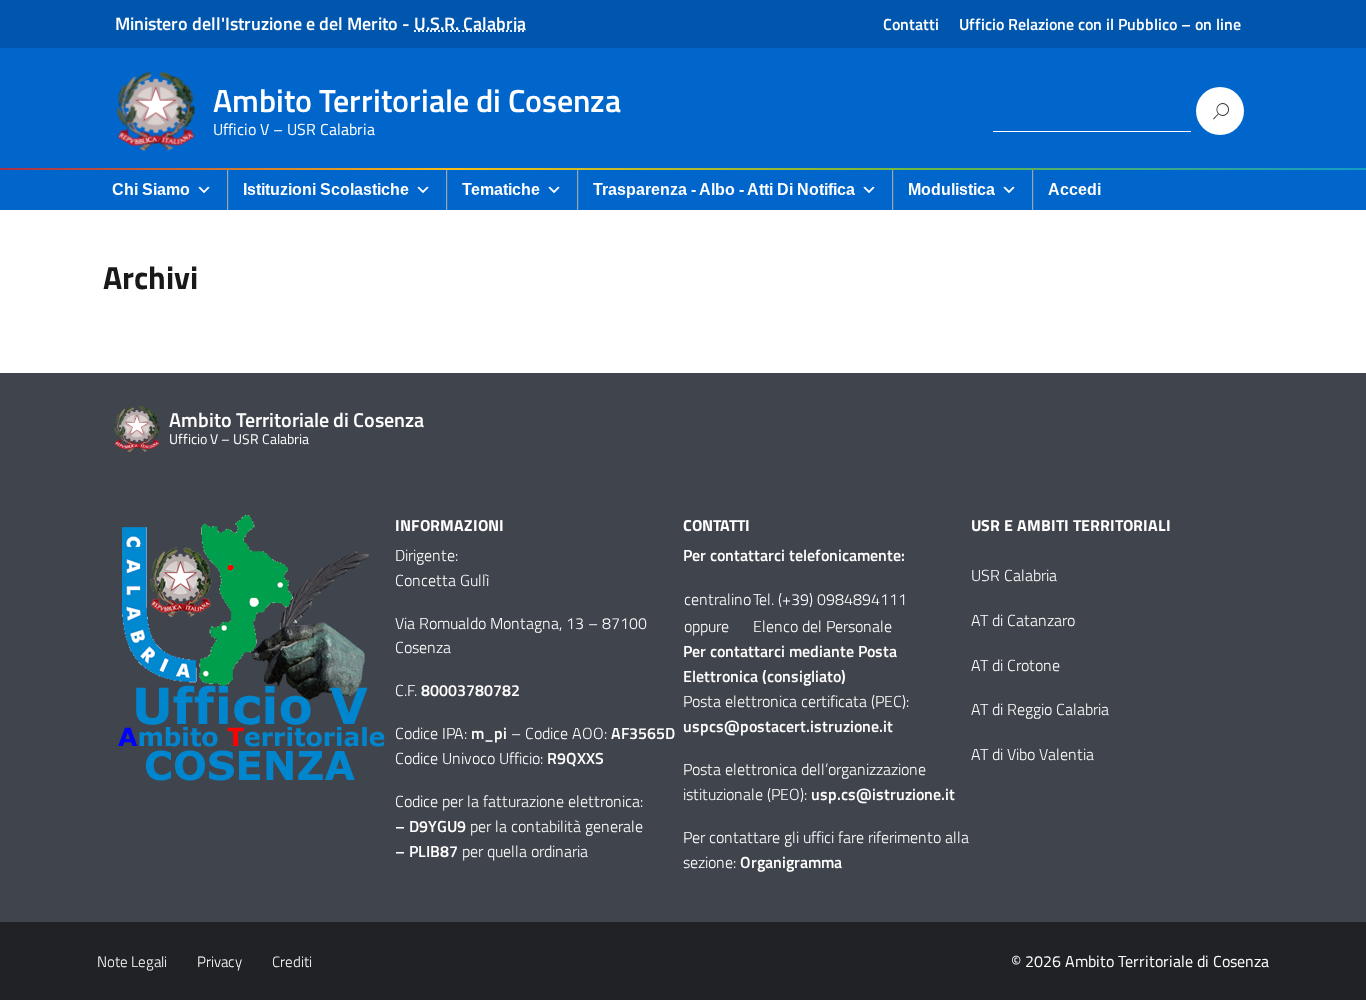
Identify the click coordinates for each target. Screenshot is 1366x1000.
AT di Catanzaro (1023, 620)
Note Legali (132, 961)
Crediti (292, 961)
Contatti (911, 24)
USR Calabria (1014, 575)
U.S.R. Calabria (470, 23)
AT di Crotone (1015, 665)
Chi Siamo (151, 189)
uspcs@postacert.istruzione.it (788, 726)
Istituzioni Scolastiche (326, 189)
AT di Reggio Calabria (1040, 709)
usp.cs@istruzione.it (883, 794)
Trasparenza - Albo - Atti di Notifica (724, 189)
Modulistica (951, 189)
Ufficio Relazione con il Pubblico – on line (1100, 24)
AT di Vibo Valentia (1032, 754)
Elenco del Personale (822, 626)
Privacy (219, 961)
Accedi (1074, 189)
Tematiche (501, 189)
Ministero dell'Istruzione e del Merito (256, 23)
